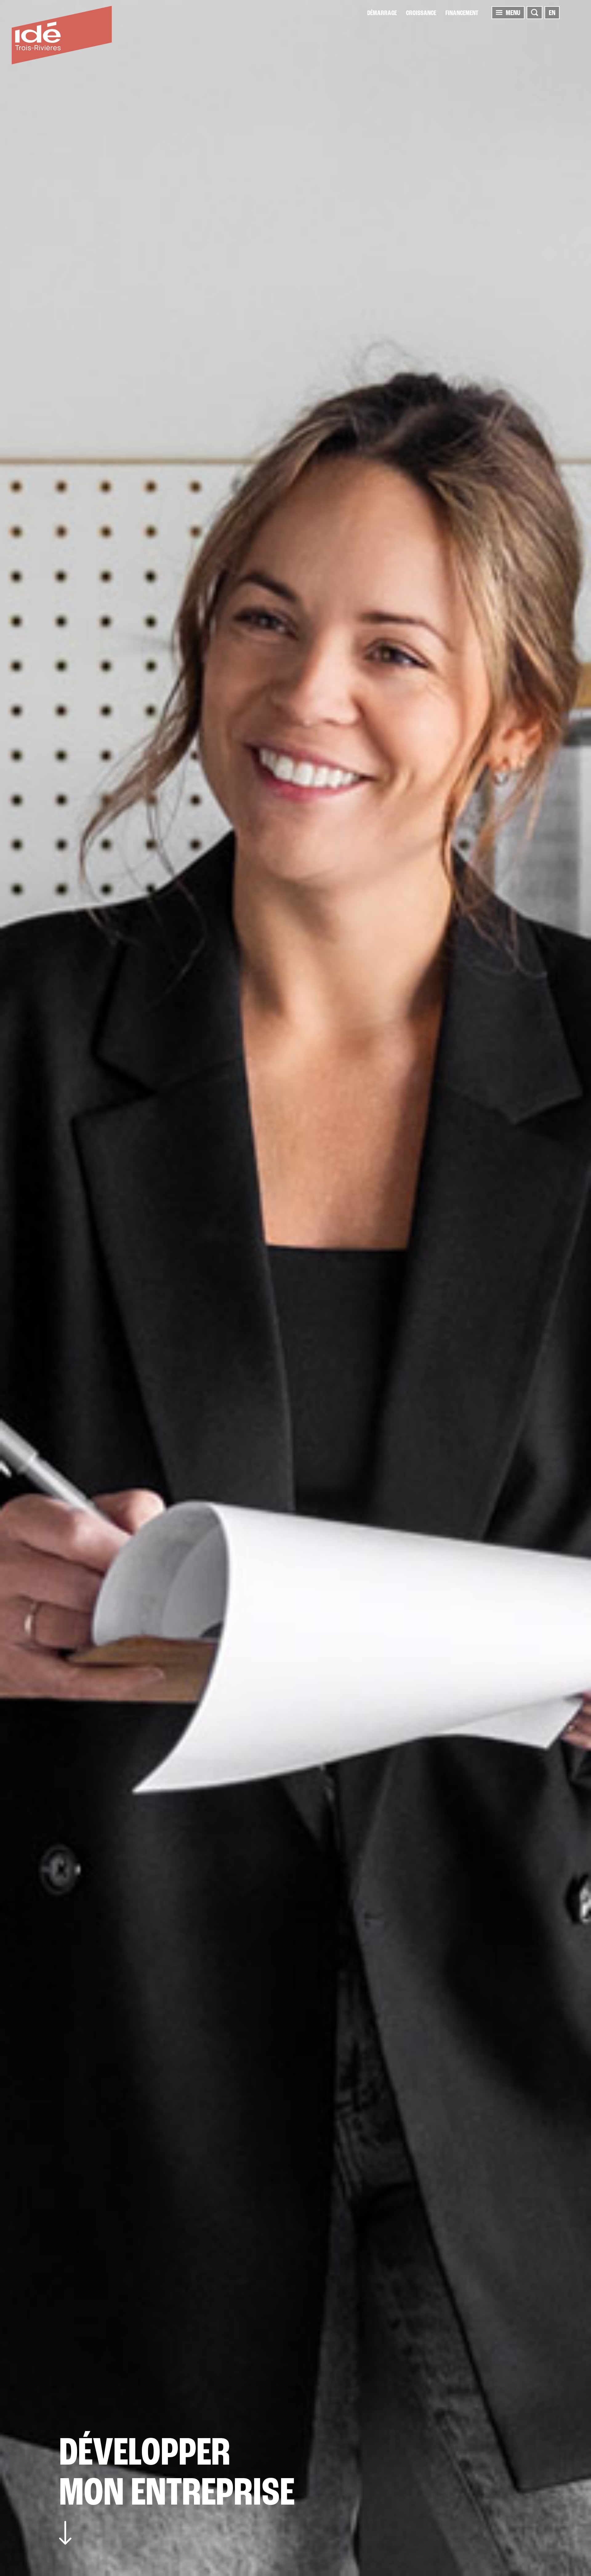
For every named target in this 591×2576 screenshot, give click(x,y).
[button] (499, 12)
